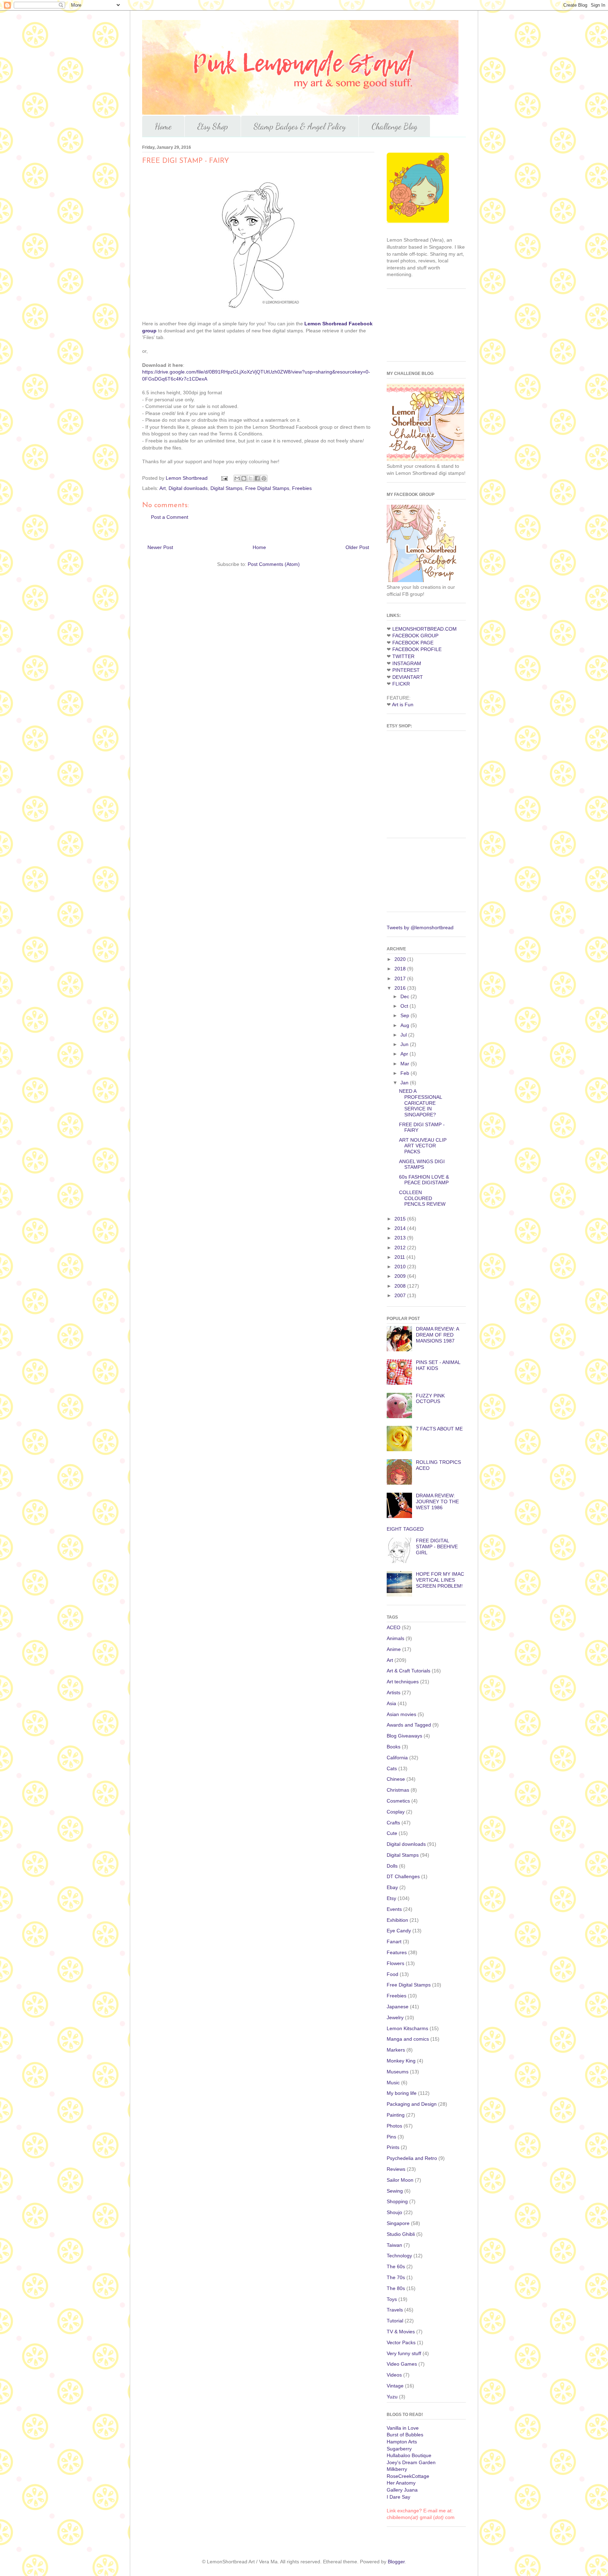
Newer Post (160, 547)
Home (163, 126)
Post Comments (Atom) (274, 564)
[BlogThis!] (244, 478)
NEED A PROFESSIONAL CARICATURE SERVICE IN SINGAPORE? (420, 1103)
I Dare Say (398, 2497)
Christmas (398, 1790)
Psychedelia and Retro (412, 2158)
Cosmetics (398, 1801)
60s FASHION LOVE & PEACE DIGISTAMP (424, 1180)
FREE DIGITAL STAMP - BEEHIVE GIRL (437, 1547)
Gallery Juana (402, 2490)
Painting (396, 2115)
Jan (405, 1083)
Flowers (395, 1963)
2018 (401, 969)
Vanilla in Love (403, 2428)
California (397, 1758)
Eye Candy (399, 1931)
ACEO (394, 1627)
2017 (401, 978)
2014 (401, 1228)
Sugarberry (399, 2449)
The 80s (396, 2288)
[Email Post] (224, 478)
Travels (395, 2310)
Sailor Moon (400, 2180)
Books (394, 1747)
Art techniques (403, 1682)
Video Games (402, 2364)
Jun (405, 1044)
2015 (401, 1219)
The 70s (396, 2277)
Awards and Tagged (409, 1725)
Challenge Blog (394, 126)
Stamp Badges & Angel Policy (300, 126)
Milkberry (397, 2469)
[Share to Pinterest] (264, 478)
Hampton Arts (402, 2442)
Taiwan (394, 2245)
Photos (394, 2126)
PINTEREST (406, 670)
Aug (406, 1025)
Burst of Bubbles (405, 2435)
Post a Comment (170, 517)
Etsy (391, 1898)
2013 (401, 1238)
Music (393, 2083)
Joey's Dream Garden (411, 2462)
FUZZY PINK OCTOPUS (430, 1399)
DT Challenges (403, 1876)
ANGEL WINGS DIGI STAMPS (422, 1164)
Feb (406, 1073)
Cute (392, 1833)
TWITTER (403, 656)
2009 (401, 1276)
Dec (406, 996)
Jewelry (395, 2017)
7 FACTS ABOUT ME (439, 1429)
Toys (392, 2299)
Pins (391, 2137)
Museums (398, 2072)
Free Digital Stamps (267, 488)
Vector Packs (401, 2342)
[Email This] (237, 478)
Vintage (395, 2386)
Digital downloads (188, 488)
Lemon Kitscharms (407, 2028)
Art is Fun (403, 704)
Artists (394, 1692)
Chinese (396, 1779)
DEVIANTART (408, 677)
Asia (391, 1703)
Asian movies (401, 1714)
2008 (401, 1286)
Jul (404, 1035)
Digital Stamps (226, 488)
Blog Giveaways (404, 1736)
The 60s (396, 2266)
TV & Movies (401, 2332)
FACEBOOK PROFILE (417, 649)
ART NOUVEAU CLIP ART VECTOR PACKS (423, 1146)
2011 (400, 1257)
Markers (396, 2050)
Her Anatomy (401, 2483)
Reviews (396, 2169)
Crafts (393, 1823)
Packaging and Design (412, 2104)
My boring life (402, 2093)
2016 (401, 988)
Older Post (357, 547)
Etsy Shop (213, 126)
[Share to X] (251, 478)
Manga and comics (408, 2039)
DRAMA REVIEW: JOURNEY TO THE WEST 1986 (437, 1501)
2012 (401, 1248)
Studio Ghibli (401, 2234)
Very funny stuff (404, 2353)
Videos (394, 2375)
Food (392, 1974)
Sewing (395, 2191)
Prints (393, 2147)
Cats (392, 1768)
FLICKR (401, 684)
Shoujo (394, 2212)
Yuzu (392, 2397)
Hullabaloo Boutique (409, 2455)
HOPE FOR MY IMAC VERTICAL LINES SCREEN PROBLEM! (440, 1580)
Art (163, 488)
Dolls (392, 1866)
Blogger (396, 2562)
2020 (401, 959)
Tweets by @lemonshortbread (420, 927)
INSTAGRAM (407, 663)
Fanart (394, 1941)
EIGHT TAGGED (405, 1529)
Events (394, 1909)
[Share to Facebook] (257, 478)
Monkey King (401, 2061)
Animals (395, 1638)
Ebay (392, 1887)
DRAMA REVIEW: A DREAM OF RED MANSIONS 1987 (437, 1335)
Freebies (302, 488)
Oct (405, 1006)
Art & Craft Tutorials (408, 1671)
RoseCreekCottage (408, 2476)
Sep (406, 1015)
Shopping (397, 2201)
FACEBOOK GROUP (415, 636)
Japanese (398, 2007)
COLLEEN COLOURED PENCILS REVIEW (422, 1198)
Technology (399, 2256)
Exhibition (397, 1920)
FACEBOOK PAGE (413, 643)
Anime (394, 1649)
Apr (405, 1054)
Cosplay (396, 1812)
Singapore (398, 2223)
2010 (401, 1267)
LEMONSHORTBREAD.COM (425, 629)
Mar (406, 1064)
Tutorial (395, 2321)
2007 (401, 1295)
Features (397, 1952)
